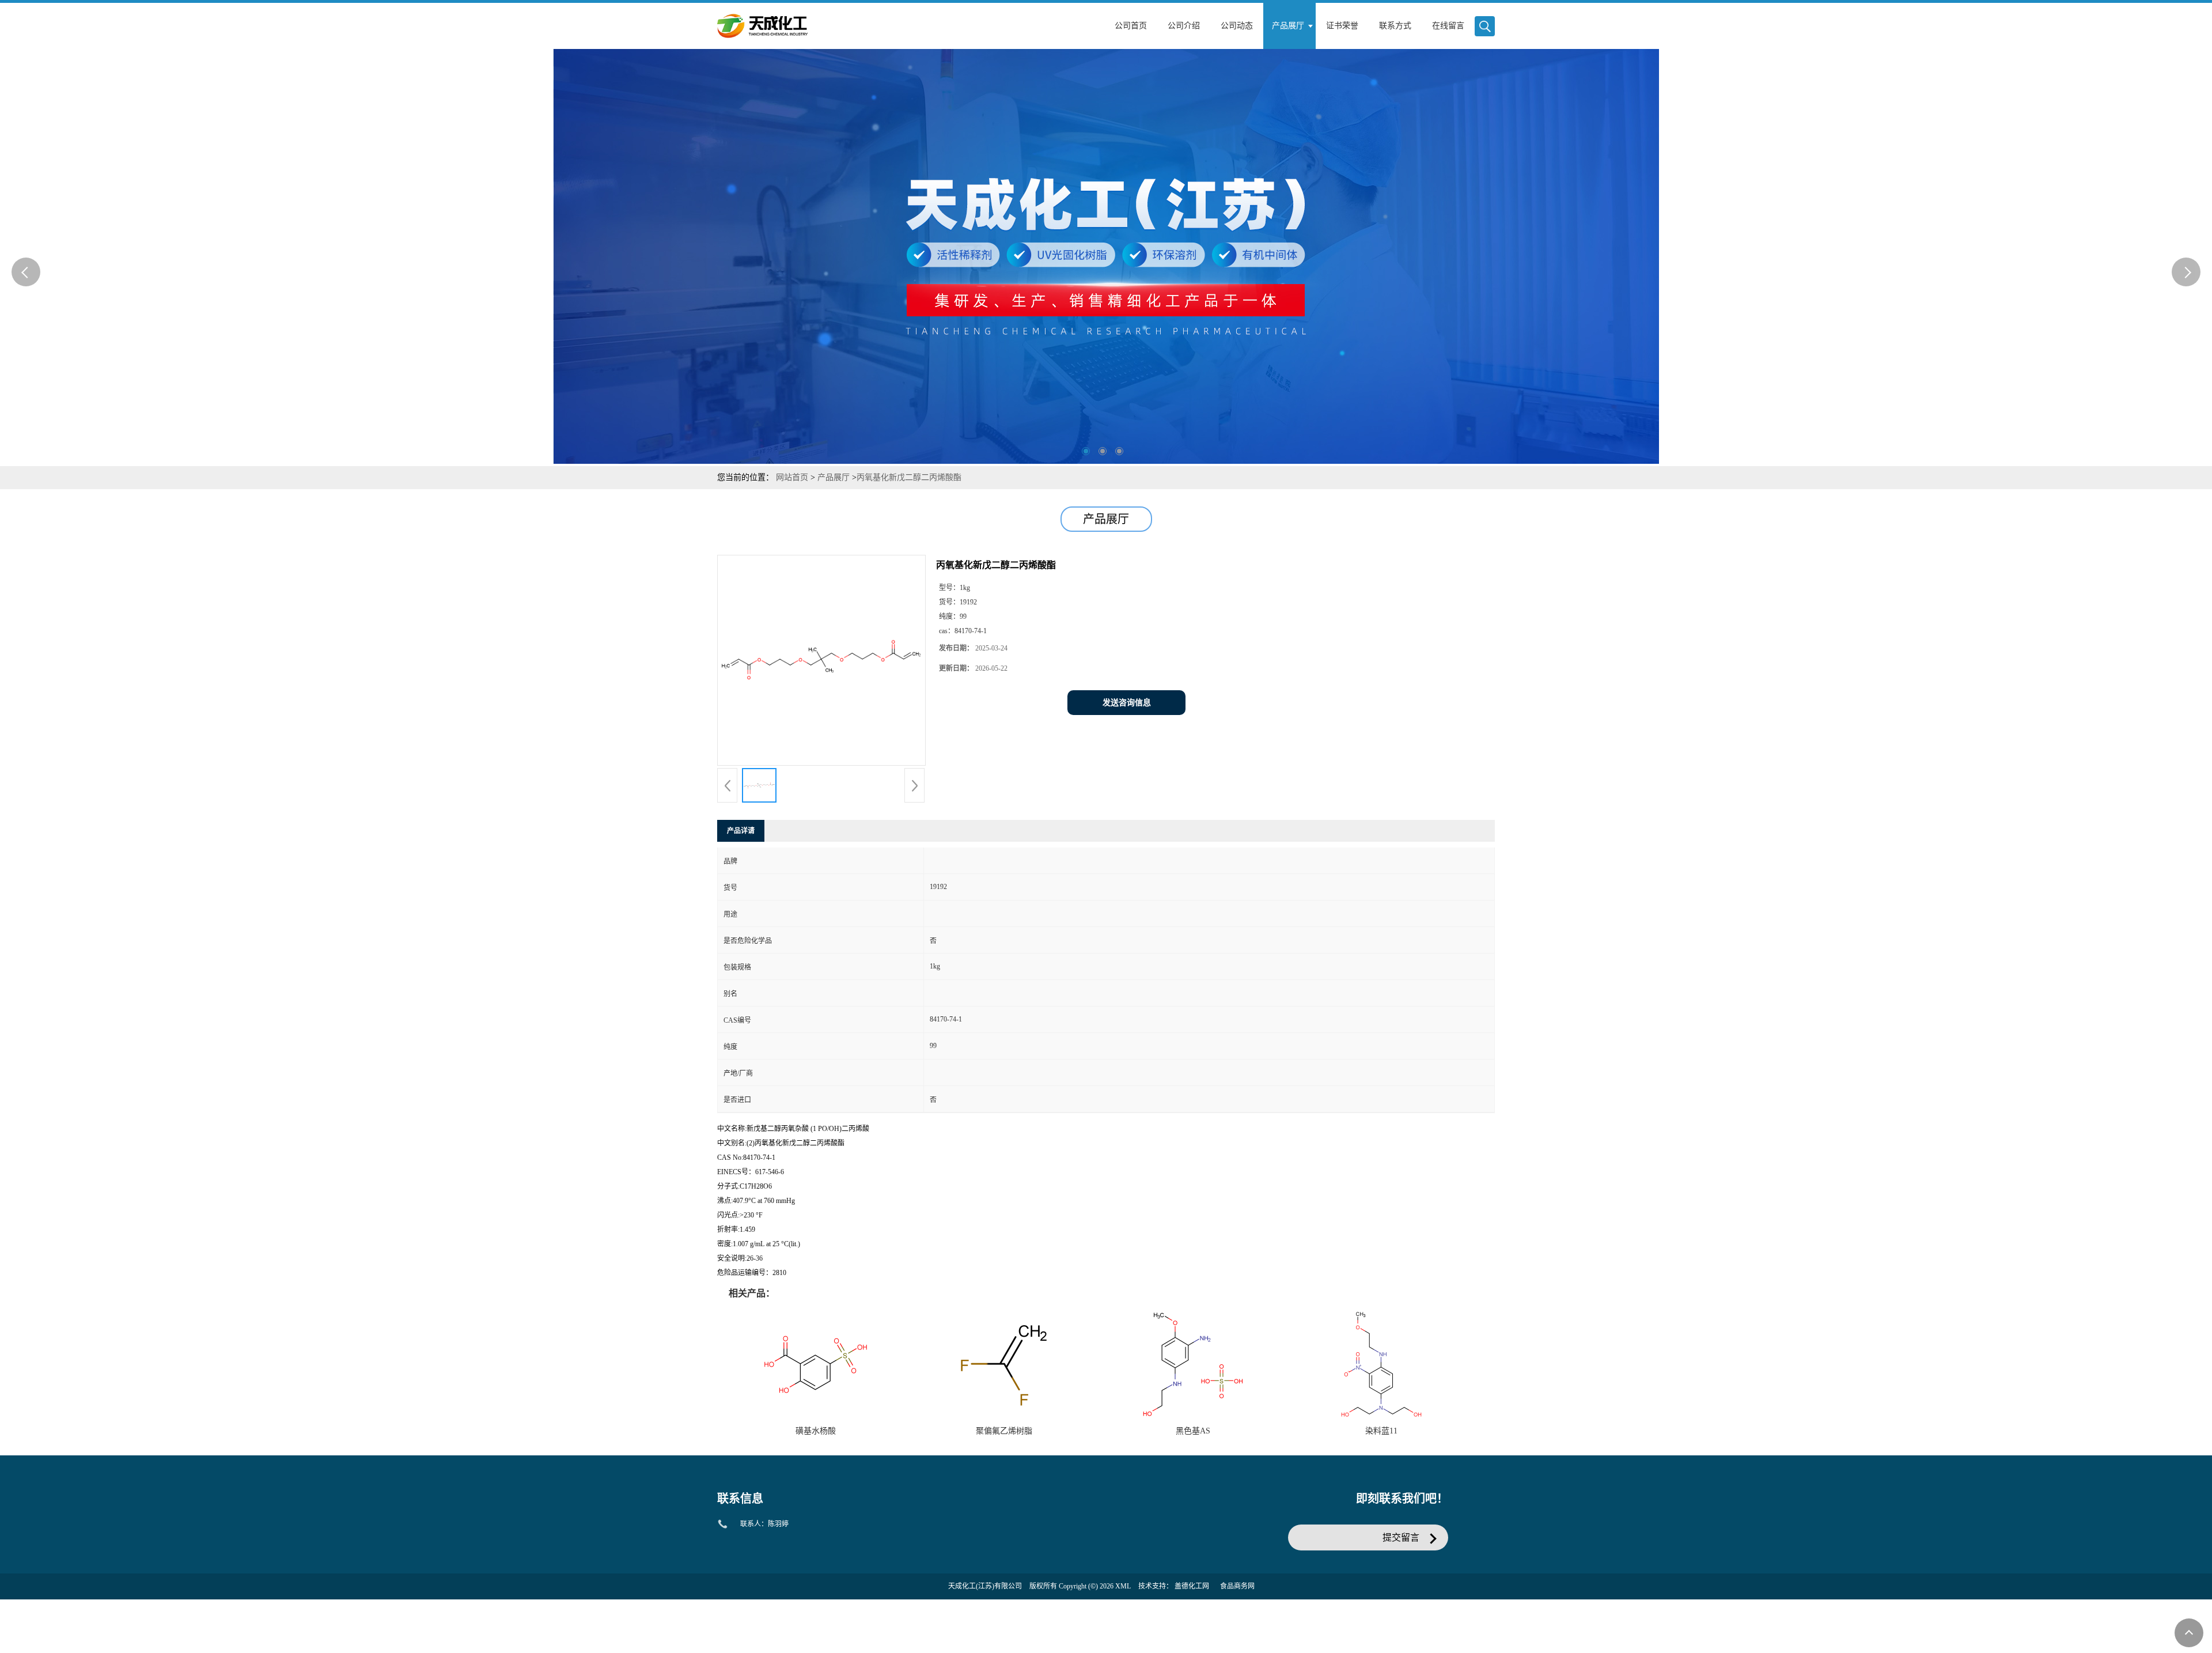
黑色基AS (1193, 1431)
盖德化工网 (1192, 1586)
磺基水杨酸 (816, 1431)
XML (1123, 1586)
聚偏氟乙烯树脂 (1004, 1431)
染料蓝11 (1381, 1431)
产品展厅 (834, 477)
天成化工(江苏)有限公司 (985, 1586)
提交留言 (1401, 1537)
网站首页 (792, 477)
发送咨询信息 (1127, 703)
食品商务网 (1237, 1586)
